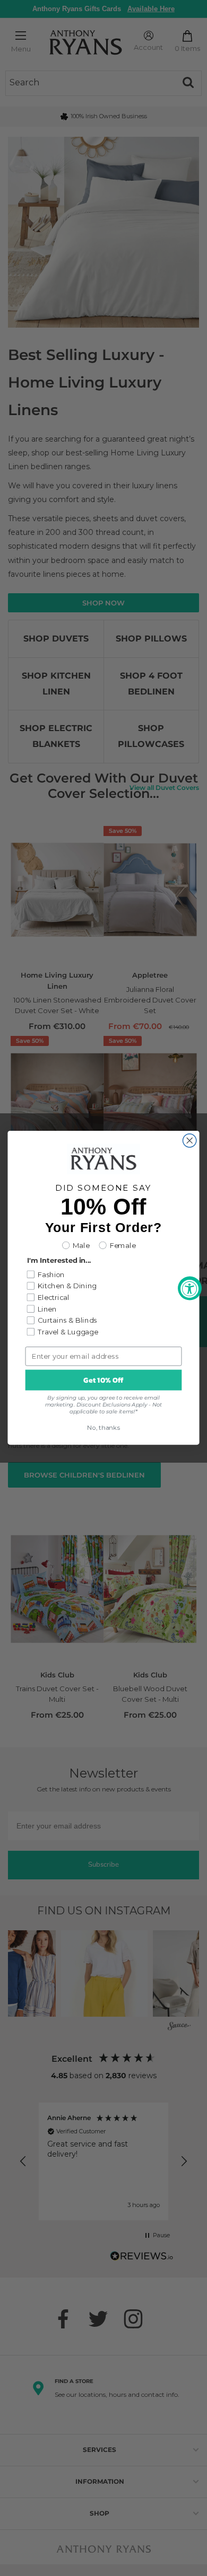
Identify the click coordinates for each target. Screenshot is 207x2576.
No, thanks (103, 1428)
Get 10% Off (103, 1381)
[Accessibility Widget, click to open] (190, 1288)
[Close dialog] (190, 1141)
